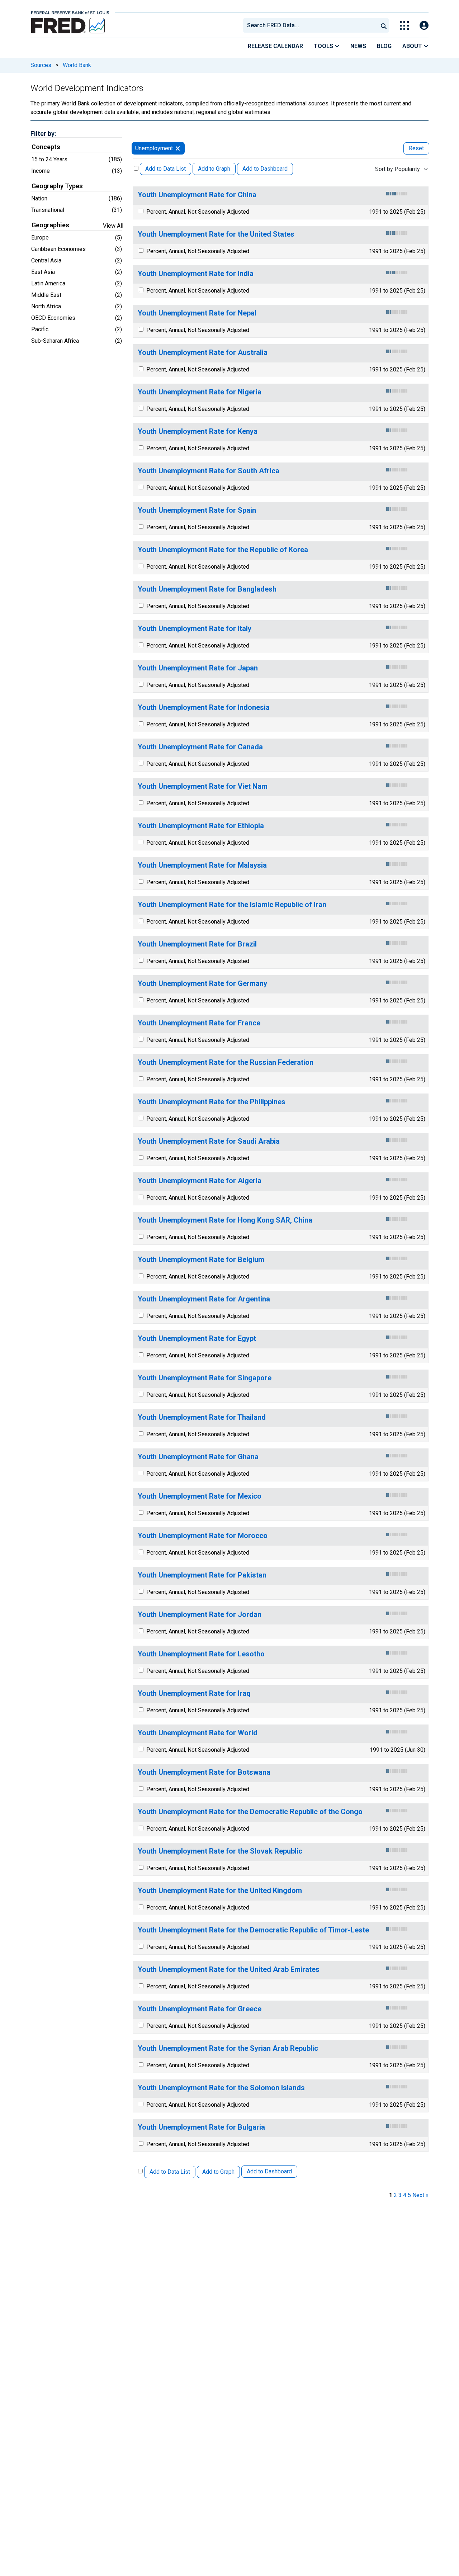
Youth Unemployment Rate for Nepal (197, 313)
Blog (384, 46)
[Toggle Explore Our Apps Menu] (404, 26)
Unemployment (154, 148)
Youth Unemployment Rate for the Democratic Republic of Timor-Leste (253, 1930)
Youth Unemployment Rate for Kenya (198, 431)
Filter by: (43, 134)
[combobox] (310, 25)
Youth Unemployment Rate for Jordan (200, 1615)
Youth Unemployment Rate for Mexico (200, 1496)
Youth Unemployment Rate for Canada (200, 747)
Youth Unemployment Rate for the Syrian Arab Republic (228, 2048)
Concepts (46, 147)
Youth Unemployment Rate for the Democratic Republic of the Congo (250, 1812)
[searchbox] (312, 25)
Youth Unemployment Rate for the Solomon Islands (221, 2088)
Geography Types (57, 186)
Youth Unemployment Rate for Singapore (205, 1378)
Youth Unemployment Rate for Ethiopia (201, 826)
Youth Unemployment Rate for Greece (200, 2009)
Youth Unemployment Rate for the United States (216, 234)
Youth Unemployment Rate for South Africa (209, 471)
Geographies (50, 225)
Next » (420, 2195)
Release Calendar (275, 46)
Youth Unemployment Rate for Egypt (197, 1339)
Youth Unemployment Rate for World (198, 1733)
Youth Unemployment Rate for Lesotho (201, 1654)
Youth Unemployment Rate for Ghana (198, 1457)
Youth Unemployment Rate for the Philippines (212, 1102)
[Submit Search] (384, 25)
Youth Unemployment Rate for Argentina (204, 1299)
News (358, 46)
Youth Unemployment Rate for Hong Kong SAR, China (225, 1220)
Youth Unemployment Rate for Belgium (201, 1260)
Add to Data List (165, 169)
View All (113, 226)
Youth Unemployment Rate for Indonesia (204, 708)
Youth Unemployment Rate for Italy (195, 629)
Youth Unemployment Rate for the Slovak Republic (220, 1851)
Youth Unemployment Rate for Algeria (200, 1181)
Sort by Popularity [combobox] (398, 169)
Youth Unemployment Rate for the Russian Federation (226, 1062)
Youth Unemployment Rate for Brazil (197, 944)
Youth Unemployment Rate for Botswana (204, 1772)
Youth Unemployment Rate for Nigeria (200, 392)
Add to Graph (214, 169)
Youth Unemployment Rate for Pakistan (202, 1575)
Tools (324, 46)
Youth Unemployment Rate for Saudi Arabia (209, 1141)
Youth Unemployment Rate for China (197, 195)
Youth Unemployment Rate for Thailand (202, 1417)
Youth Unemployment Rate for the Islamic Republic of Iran (232, 905)
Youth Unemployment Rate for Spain (197, 510)
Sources (41, 65)
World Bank (77, 65)
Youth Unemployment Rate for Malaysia (202, 865)
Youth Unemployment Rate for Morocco (203, 1536)
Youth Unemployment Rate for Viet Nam (203, 786)
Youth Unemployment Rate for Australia (203, 353)
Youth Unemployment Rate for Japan (198, 668)
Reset (416, 148)
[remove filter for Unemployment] (178, 148)
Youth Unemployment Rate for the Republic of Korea (223, 550)
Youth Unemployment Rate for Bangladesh (207, 589)
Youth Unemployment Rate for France (199, 1023)
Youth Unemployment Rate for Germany (202, 984)
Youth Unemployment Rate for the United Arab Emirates (229, 1970)
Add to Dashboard (265, 169)
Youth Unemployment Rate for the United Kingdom (220, 1891)
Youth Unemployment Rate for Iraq (194, 1693)
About (413, 46)
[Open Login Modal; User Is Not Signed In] (424, 26)
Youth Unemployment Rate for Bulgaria (201, 2127)
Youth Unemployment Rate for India (196, 274)
